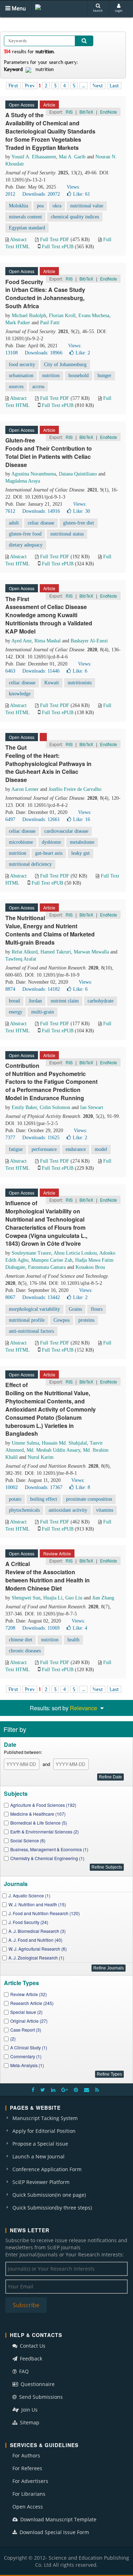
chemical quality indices (75, 217)
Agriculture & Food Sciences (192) (43, 1805)
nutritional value (87, 206)
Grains (75, 1309)
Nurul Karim (41, 1457)
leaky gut (81, 853)
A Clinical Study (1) (29, 2047)
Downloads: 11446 (41, 671)
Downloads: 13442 (41, 1297)
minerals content (25, 217)
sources (16, 387)
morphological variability (34, 1309)
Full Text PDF (55, 240)
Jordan (35, 1001)
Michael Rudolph (29, 316)
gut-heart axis (49, 853)
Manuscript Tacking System (45, 2118)
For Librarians (29, 2494)
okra (57, 206)
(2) (13, 2039)
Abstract (18, 240)
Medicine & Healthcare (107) (38, 1814)
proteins (86, 1320)
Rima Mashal (48, 641)
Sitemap (29, 2422)
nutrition (51, 376)
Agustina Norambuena (34, 474)
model (101, 1149)
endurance (76, 1149)
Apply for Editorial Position (44, 2131)
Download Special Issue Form (54, 2532)
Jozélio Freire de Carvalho (75, 789)
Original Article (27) (29, 2021)
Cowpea (62, 1320)
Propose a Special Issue (40, 2144)
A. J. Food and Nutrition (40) (35, 1940)
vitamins (105, 1510)
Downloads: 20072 (41, 194)
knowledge (20, 694)
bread (14, 1001)
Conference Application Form (47, 2169)
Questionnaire (37, 2384)
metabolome (82, 842)
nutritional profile (27, 1320)
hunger (104, 376)
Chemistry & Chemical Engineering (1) (47, 1858)
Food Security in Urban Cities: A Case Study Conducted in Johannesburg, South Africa (45, 294)
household (79, 376)
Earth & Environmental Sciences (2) (45, 1832)
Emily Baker (24, 1107)
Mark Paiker (18, 323)
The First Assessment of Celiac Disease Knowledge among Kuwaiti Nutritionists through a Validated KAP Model (49, 615)
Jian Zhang (103, 1598)
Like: (82, 194)
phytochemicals (24, 1510)
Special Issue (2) (26, 2012)
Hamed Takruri (56, 952)
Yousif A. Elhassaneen (34, 157)
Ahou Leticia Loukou (75, 1253)
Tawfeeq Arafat (21, 959)
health (73, 1640)
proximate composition (89, 1499)
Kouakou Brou (90, 1267)
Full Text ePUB (58, 247)
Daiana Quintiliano (78, 474)
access (38, 387)
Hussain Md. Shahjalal (64, 1443)
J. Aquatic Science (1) (29, 1895)
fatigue (16, 1149)
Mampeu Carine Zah (52, 1260)
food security (22, 365)
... (84, 86)
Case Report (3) (26, 2030)
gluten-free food (25, 534)
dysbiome (51, 842)
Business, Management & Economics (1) (49, 1849)
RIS (69, 112)
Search (98, 10)
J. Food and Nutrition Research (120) (44, 1913)
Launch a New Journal (38, 2156)
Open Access (28, 2507)
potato (15, 1499)
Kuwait (52, 683)
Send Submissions (40, 2397)
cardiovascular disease (66, 831)
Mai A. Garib (72, 157)
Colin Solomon (55, 1107)
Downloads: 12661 (41, 819)
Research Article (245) (32, 2003)
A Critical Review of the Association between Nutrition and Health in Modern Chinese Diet (48, 1576)
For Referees (27, 2468)
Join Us (29, 2410)
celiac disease (41, 523)
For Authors (26, 2455)
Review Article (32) (29, 1994)
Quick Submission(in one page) (49, 2195)
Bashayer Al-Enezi (89, 641)
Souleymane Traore (31, 1253)
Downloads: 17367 (44, 1487)
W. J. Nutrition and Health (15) (37, 1904)
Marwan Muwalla (91, 952)
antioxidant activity (68, 1510)
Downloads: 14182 (41, 989)
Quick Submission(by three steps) (52, 2208)
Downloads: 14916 (41, 511)
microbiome (21, 842)
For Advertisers (30, 2481)
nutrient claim (65, 1001)
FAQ (23, 2371)
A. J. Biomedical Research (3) (37, 1931)
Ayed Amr (21, 641)
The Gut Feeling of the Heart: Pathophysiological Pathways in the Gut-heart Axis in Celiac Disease (48, 763)
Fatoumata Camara (47, 1267)
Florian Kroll (62, 316)
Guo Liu (74, 1598)
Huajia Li (53, 1598)
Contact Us (32, 2346)
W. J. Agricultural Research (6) (38, 1949)
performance (44, 1149)
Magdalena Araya (23, 481)
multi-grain (43, 1012)
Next (98, 86)
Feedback (30, 2358)
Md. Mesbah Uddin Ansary (53, 1450)
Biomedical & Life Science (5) (39, 1823)
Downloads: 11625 (41, 1138)
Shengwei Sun (26, 1598)
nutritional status (67, 534)
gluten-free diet (79, 523)
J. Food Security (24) (28, 1922)
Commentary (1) (26, 2056)
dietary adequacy (26, 545)
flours (97, 1309)
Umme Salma (25, 1443)
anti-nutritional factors (31, 1331)
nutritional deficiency (30, 864)
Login (119, 10)
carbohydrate (101, 1001)
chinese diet (21, 1640)
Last (114, 86)
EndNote (109, 112)
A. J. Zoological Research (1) (36, 1958)
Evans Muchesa (94, 316)
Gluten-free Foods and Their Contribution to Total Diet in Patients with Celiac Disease (49, 452)
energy (16, 1012)
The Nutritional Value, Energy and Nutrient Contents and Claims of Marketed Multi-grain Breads (50, 930)
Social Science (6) (28, 1840)
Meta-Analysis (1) (27, 2065)
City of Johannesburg (65, 365)
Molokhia (18, 206)
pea (40, 206)
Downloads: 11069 (41, 1628)
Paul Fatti (50, 323)
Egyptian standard (27, 228)
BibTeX (86, 112)
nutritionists (80, 683)
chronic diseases (25, 1651)
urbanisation (21, 376)
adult (14, 523)
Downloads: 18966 (44, 353)
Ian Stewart (92, 1107)
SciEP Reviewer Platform (41, 2182)
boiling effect (44, 1499)
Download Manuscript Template (58, 2519)
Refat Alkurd (25, 952)
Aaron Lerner (25, 789)
